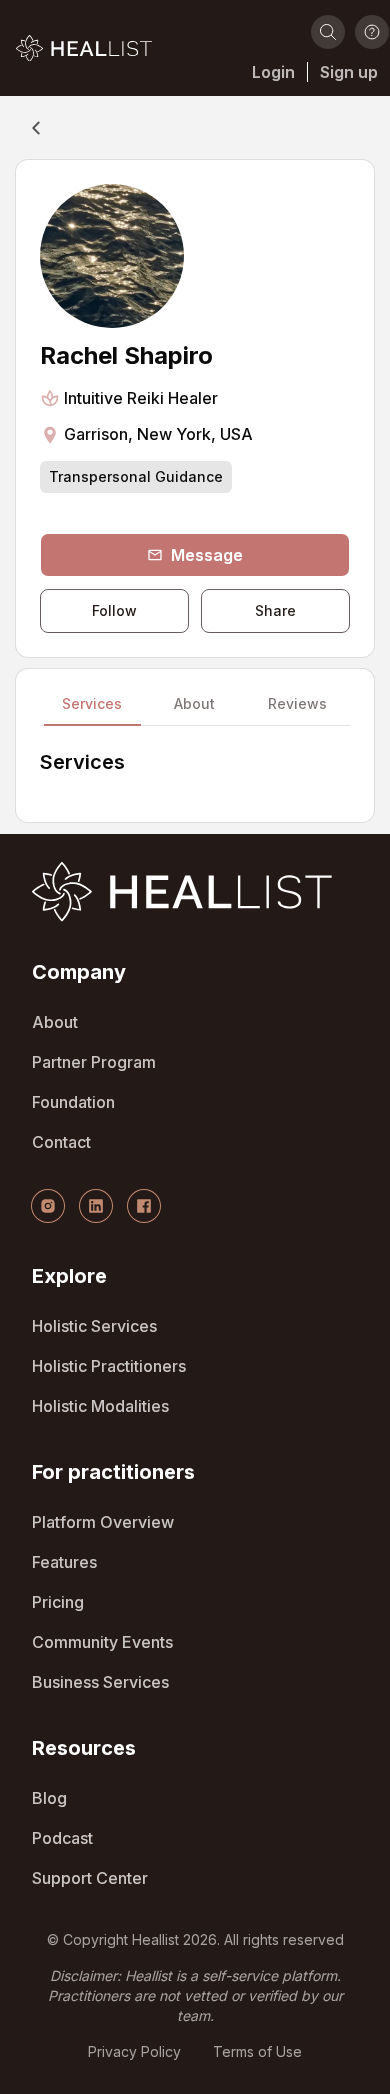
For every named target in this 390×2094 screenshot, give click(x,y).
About (55, 1022)
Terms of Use (257, 2051)
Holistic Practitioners (109, 1366)
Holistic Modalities (100, 1406)
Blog (49, 1798)
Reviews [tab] (297, 705)
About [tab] (194, 705)
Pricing (58, 1602)
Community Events (102, 1642)
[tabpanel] (195, 774)
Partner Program (94, 1062)
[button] (84, 48)
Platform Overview (103, 1522)
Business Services (100, 1682)
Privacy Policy (134, 2051)
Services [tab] (92, 705)
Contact (61, 1142)
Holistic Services (94, 1326)
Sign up (349, 72)
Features (64, 1562)
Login (273, 72)
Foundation (73, 1102)
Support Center (90, 1878)
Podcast (62, 1838)
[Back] (36, 128)
